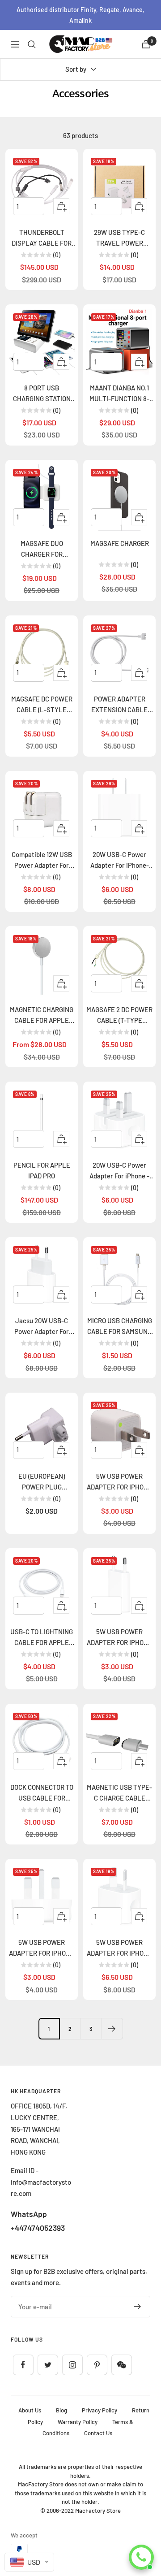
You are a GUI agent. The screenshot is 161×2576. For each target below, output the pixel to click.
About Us (30, 2410)
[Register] (138, 2307)
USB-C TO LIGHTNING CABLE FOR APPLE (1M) (42, 1638)
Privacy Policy (100, 2410)
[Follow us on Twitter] (48, 2365)
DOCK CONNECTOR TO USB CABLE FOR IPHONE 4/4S (42, 1793)
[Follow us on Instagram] (72, 2365)
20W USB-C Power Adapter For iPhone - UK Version (119, 1171)
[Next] (112, 2028)
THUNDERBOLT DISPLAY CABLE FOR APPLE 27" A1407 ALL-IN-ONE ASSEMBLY (42, 238)
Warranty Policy (78, 2422)
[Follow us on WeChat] (121, 2365)
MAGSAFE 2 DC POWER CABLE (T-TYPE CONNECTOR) (119, 1015)
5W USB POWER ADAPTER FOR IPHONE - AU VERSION (119, 1948)
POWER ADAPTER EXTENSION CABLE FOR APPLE (119, 705)
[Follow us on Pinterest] (97, 2365)
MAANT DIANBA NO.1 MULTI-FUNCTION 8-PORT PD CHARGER (119, 394)
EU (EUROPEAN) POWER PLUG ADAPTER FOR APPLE (42, 1482)
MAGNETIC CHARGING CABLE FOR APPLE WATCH (42, 1015)
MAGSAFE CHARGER (120, 543)
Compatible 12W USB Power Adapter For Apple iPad (42, 860)
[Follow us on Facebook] (23, 2365)
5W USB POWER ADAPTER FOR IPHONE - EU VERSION (119, 1638)
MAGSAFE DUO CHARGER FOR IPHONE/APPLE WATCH (42, 549)
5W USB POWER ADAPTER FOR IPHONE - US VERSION (119, 1482)
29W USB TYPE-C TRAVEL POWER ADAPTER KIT (119, 238)
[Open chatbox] (141, 2557)
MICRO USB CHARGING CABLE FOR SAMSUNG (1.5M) (120, 1327)
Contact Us (98, 2433)
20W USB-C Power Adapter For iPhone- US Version (120, 860)
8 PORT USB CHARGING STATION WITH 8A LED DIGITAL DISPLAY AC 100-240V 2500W (42, 394)
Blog (61, 2410)
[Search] (32, 44)
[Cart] (146, 44)
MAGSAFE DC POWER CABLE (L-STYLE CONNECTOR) (42, 705)
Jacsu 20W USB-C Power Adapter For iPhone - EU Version (42, 1327)
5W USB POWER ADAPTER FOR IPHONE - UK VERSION (42, 1948)
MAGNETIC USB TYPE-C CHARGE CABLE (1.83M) (119, 1793)
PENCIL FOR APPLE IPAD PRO (42, 1170)
